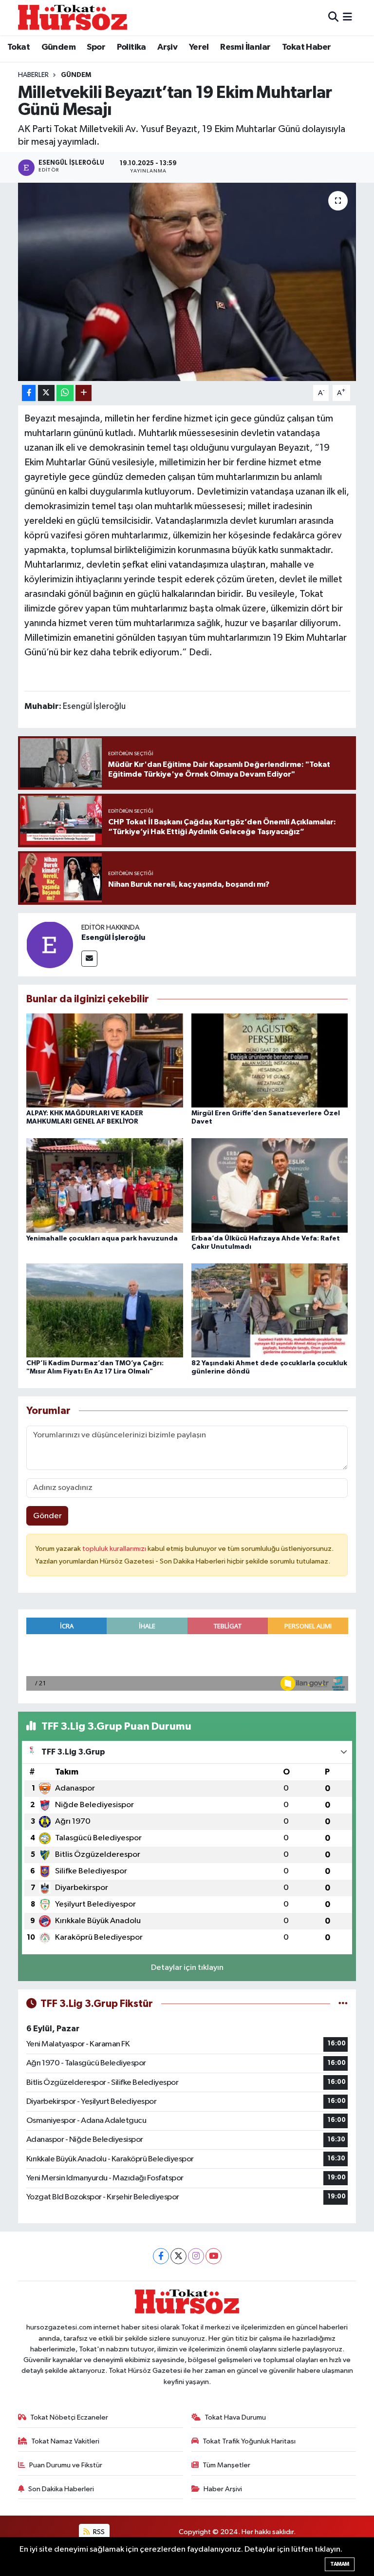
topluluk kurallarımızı (115, 1549)
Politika (131, 47)
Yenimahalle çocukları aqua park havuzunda (102, 1239)
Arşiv (167, 47)
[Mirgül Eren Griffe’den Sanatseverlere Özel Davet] (270, 1060)
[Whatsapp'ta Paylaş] (65, 393)
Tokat (19, 47)
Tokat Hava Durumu (235, 2417)
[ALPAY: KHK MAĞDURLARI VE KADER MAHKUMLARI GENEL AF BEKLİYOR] (105, 1060)
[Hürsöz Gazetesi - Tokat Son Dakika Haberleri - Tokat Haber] (73, 17)
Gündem (58, 47)
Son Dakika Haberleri (61, 2489)
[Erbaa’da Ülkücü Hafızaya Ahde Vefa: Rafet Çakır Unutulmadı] (270, 1185)
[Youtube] (214, 2256)
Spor (96, 47)
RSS (98, 2532)
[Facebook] (161, 2256)
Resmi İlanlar (245, 47)
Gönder (47, 1516)
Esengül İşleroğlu (113, 937)
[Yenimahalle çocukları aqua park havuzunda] (105, 1185)
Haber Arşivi (223, 2489)
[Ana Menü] (347, 17)
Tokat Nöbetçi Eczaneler (69, 2417)
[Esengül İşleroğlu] (50, 945)
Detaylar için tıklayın (187, 1968)
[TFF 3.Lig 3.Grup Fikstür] (343, 2004)
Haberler (33, 75)
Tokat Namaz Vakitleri (65, 2441)
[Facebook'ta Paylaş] (29, 393)
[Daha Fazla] (84, 393)
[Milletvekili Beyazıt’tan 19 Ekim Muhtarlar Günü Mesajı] (187, 282)
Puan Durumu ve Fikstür (66, 2465)
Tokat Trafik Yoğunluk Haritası (249, 2441)
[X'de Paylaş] (46, 393)
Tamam (340, 2564)
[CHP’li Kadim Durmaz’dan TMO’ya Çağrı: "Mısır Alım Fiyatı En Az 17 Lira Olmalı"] (105, 1310)
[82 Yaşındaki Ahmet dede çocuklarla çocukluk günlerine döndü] (270, 1310)
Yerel (199, 47)
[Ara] (333, 17)
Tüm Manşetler (226, 2465)
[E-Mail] (89, 959)
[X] (178, 2256)
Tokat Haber (306, 47)
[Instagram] (196, 2256)
